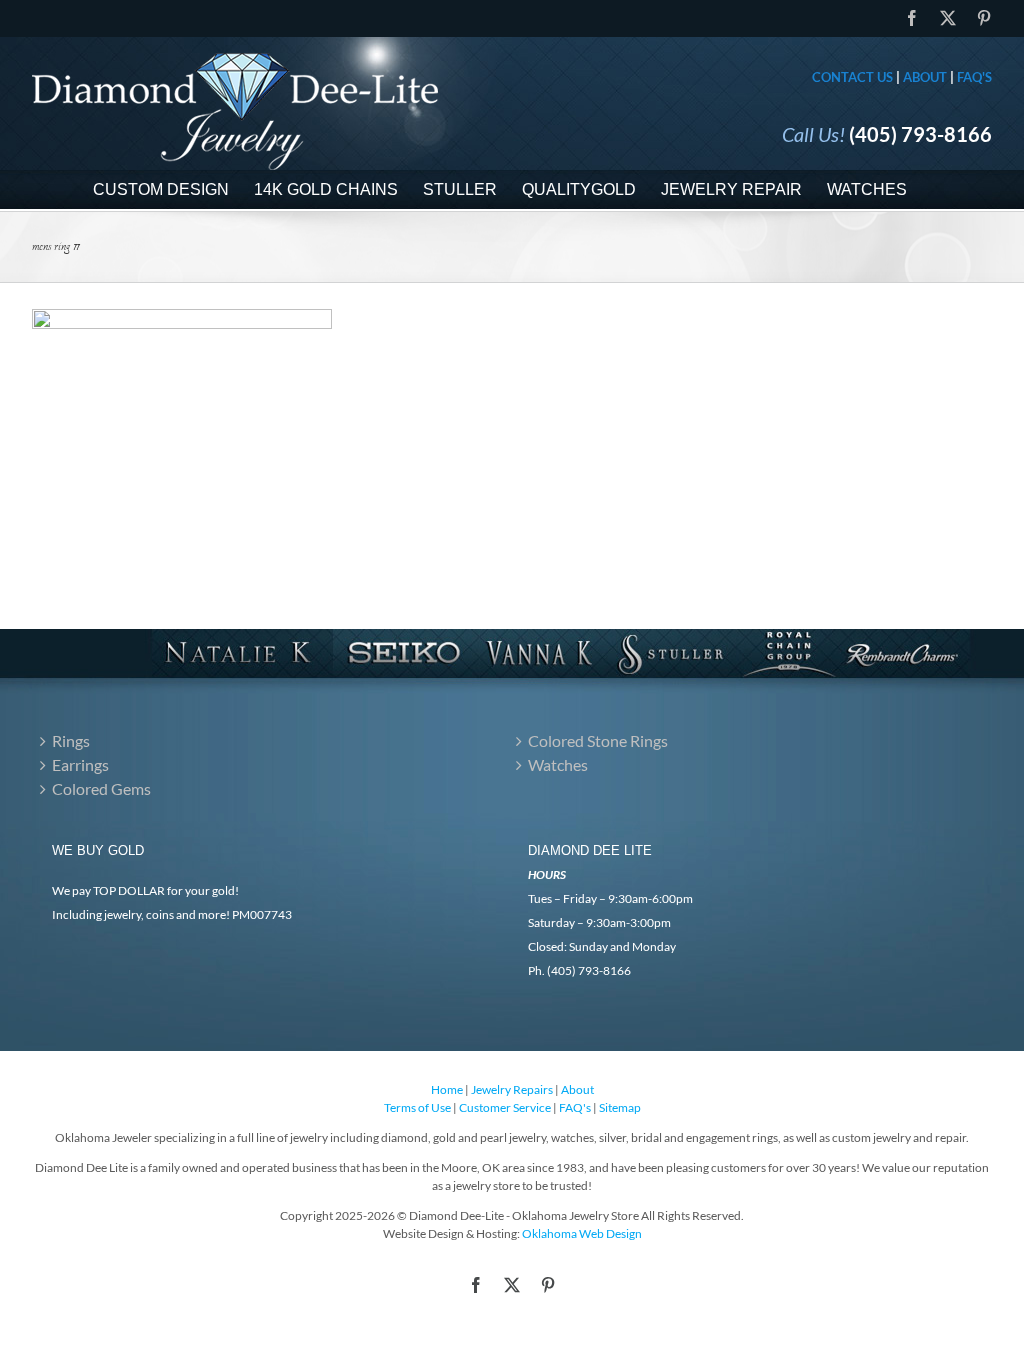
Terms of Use (417, 1107)
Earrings (80, 764)
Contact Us (852, 77)
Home (447, 1089)
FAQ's (974, 77)
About (925, 77)
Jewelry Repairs (512, 1089)
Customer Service (505, 1107)
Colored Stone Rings (598, 740)
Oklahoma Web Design (582, 1233)
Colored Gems (101, 788)
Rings (71, 740)
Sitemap (620, 1107)
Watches (558, 764)
